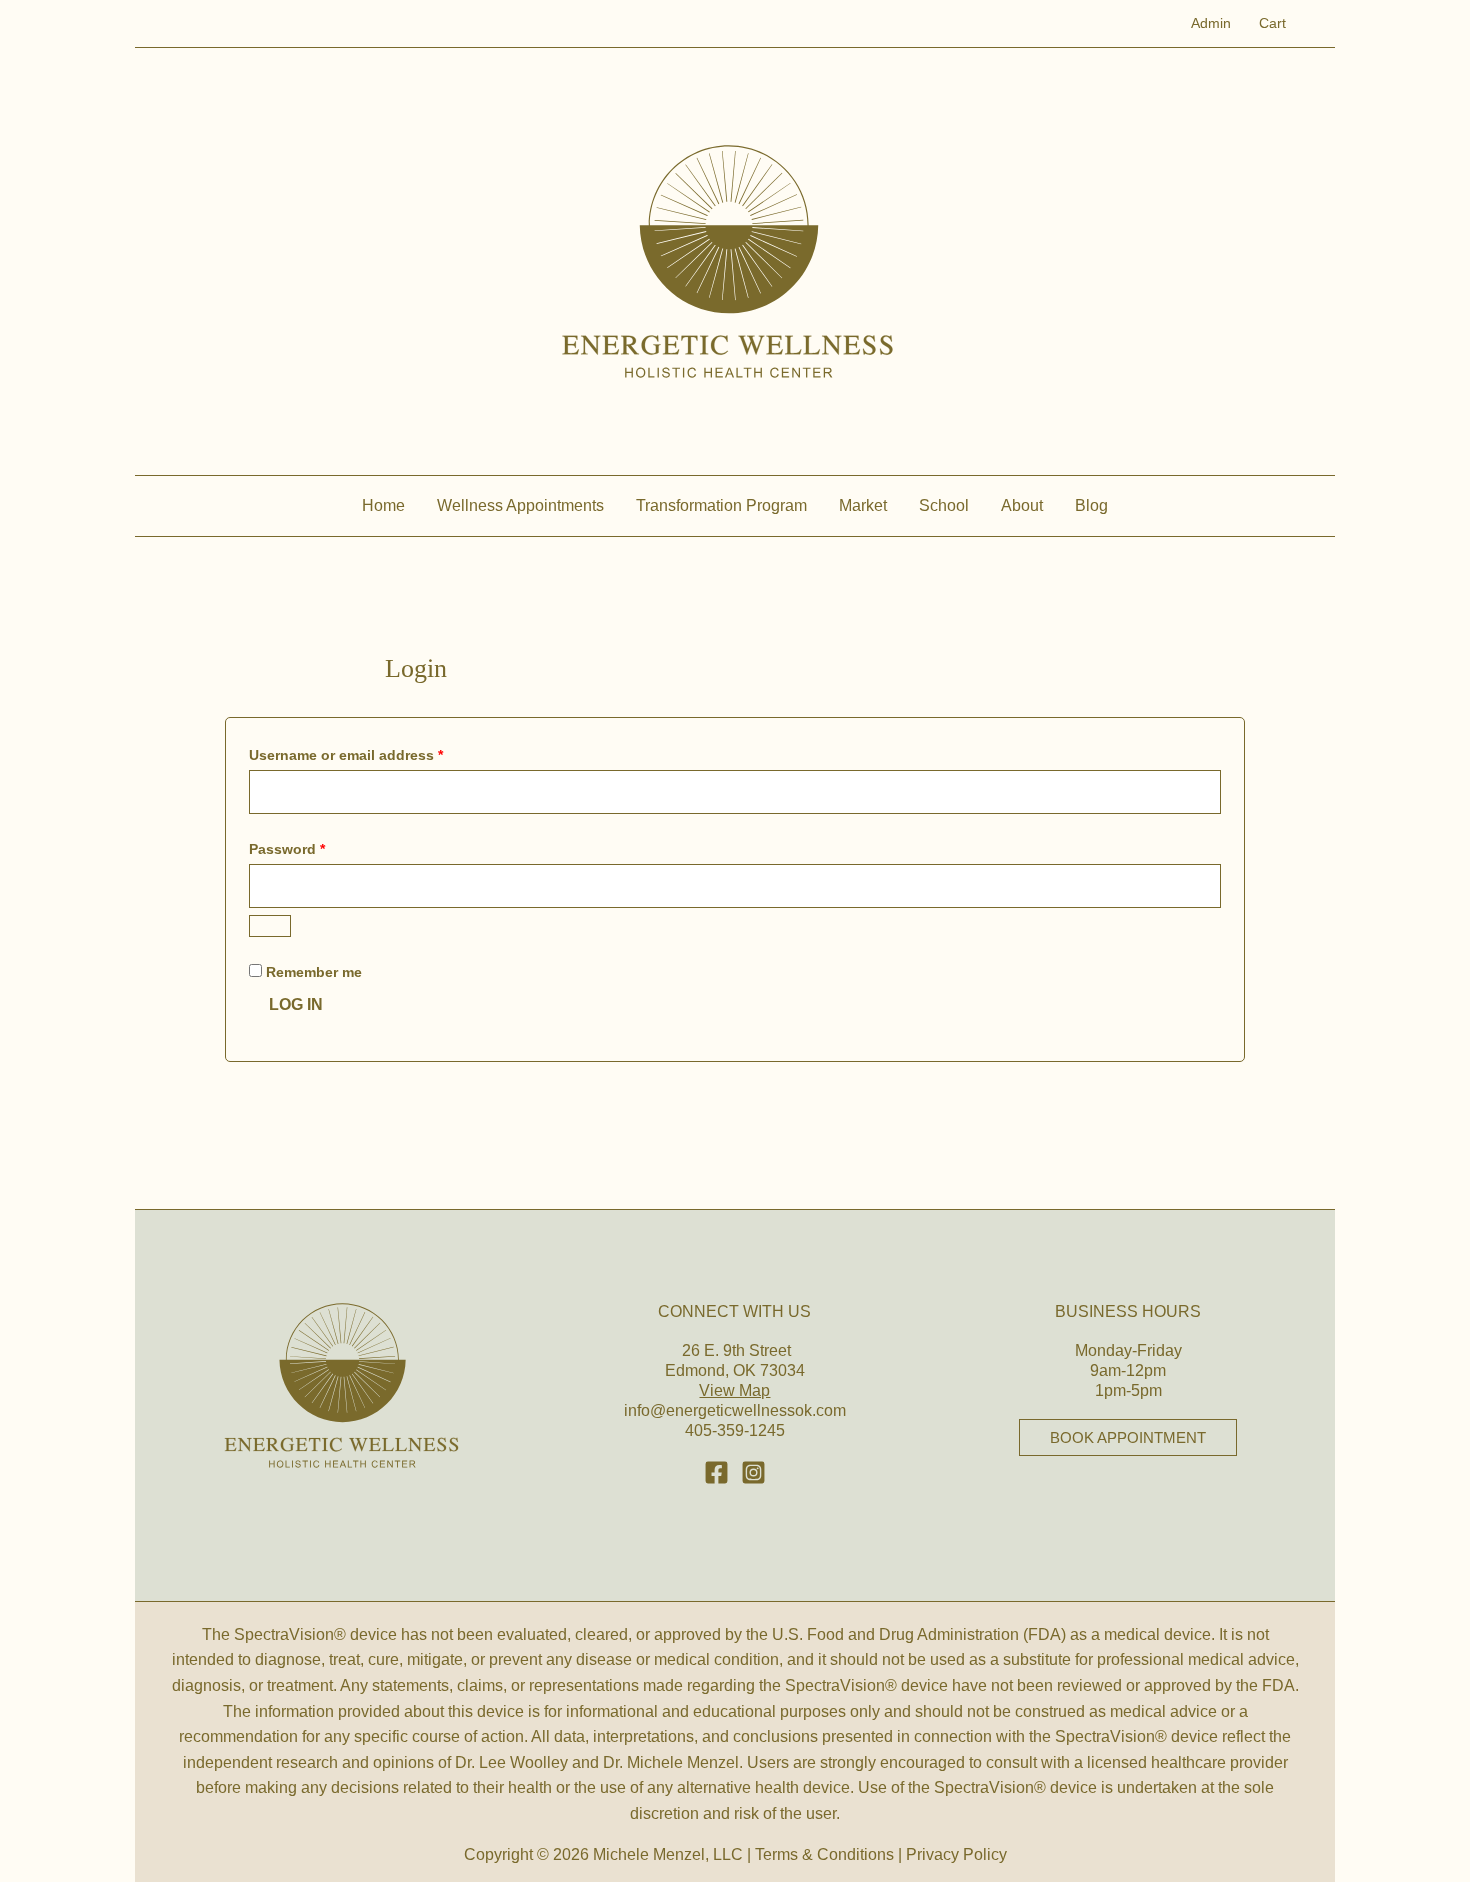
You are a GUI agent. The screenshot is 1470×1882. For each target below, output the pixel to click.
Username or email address (376, 754)
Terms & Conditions (824, 1854)
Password (317, 848)
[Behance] (753, 1472)
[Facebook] (716, 1472)
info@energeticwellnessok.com (735, 1410)
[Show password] (270, 926)
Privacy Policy (956, 1854)
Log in (296, 1004)
